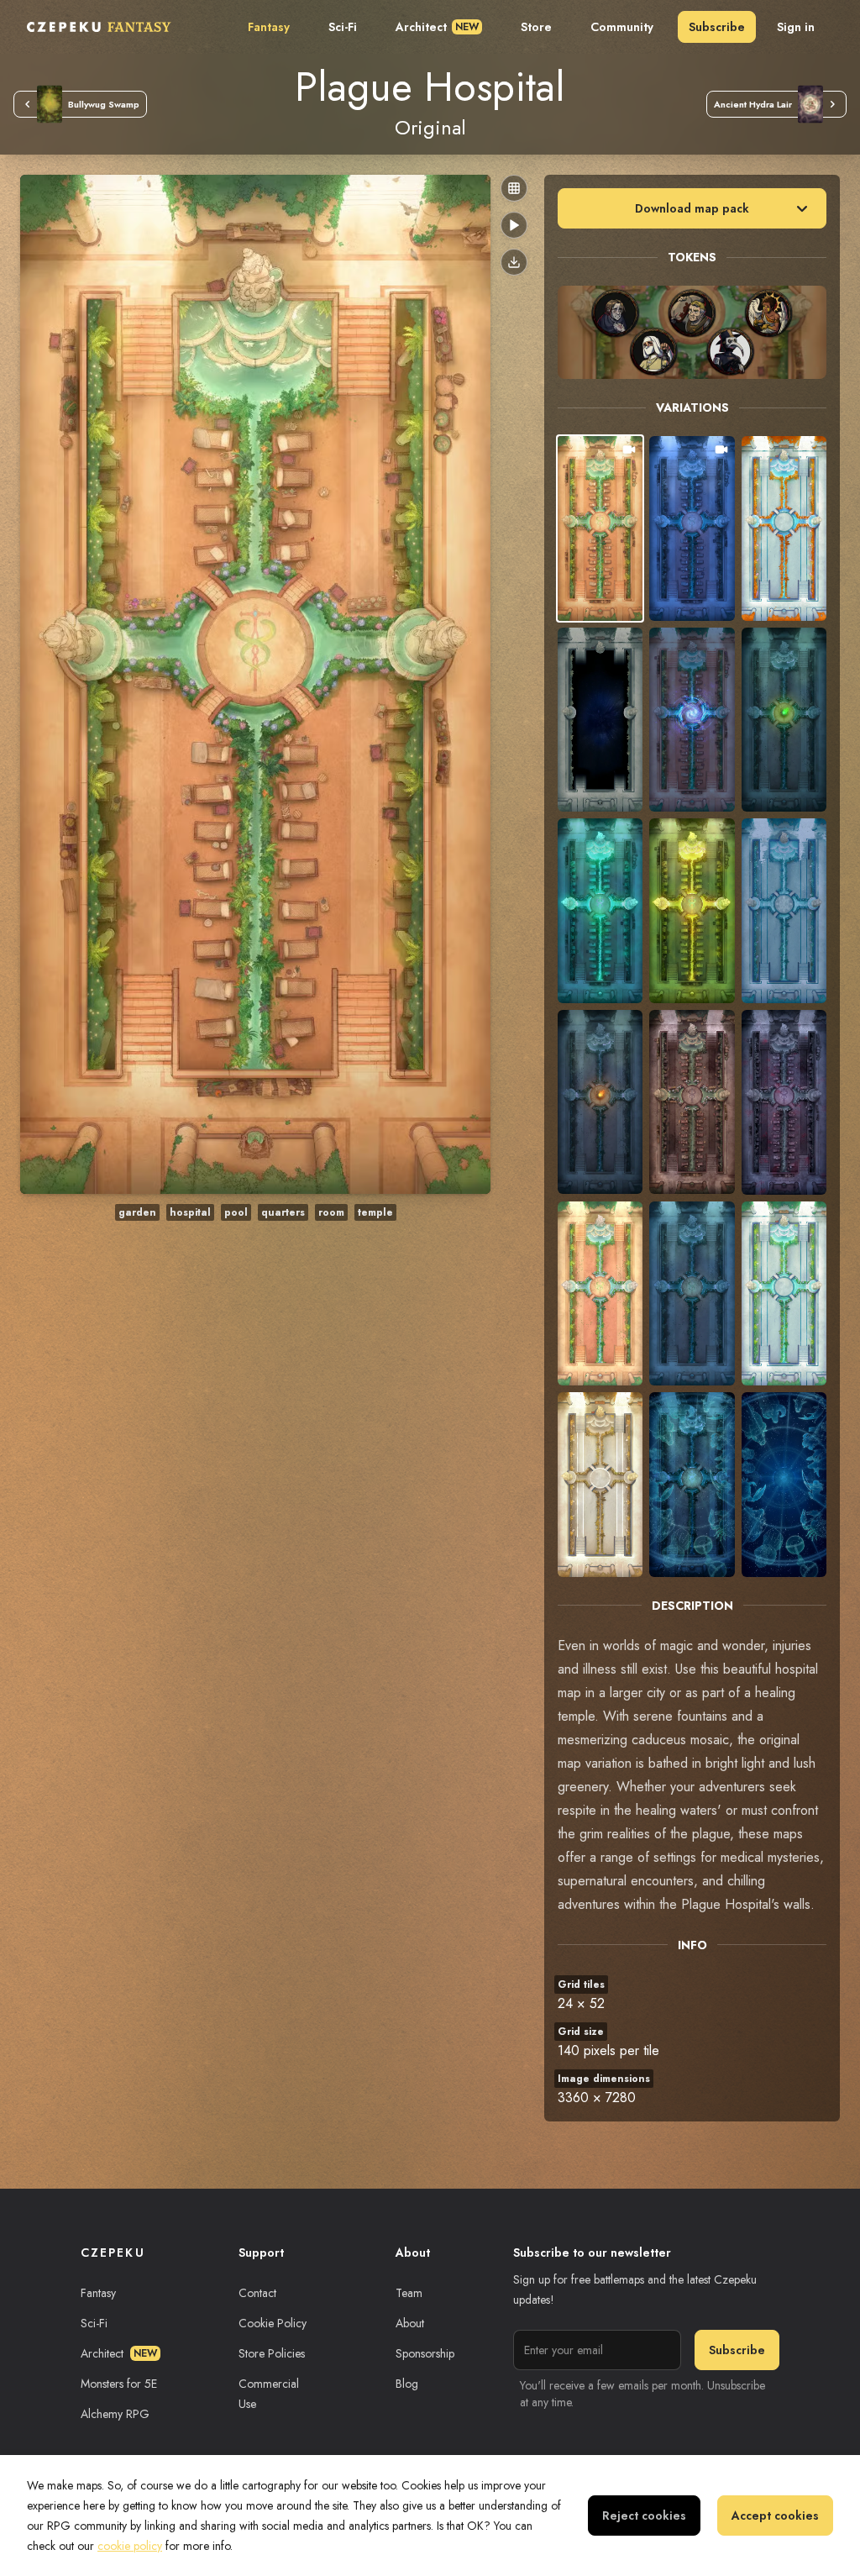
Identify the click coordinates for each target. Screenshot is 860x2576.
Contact (257, 2293)
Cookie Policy (273, 2323)
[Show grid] (514, 188)
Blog (407, 2384)
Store (536, 27)
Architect (437, 27)
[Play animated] (514, 225)
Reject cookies (644, 2516)
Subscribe (717, 27)
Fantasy (269, 27)
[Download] (514, 262)
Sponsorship (425, 2353)
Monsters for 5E (119, 2384)
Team (409, 2293)
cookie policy (130, 2546)
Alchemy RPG (115, 2414)
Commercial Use (269, 2394)
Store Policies (272, 2353)
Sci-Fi (343, 27)
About (410, 2323)
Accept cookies (775, 2516)
